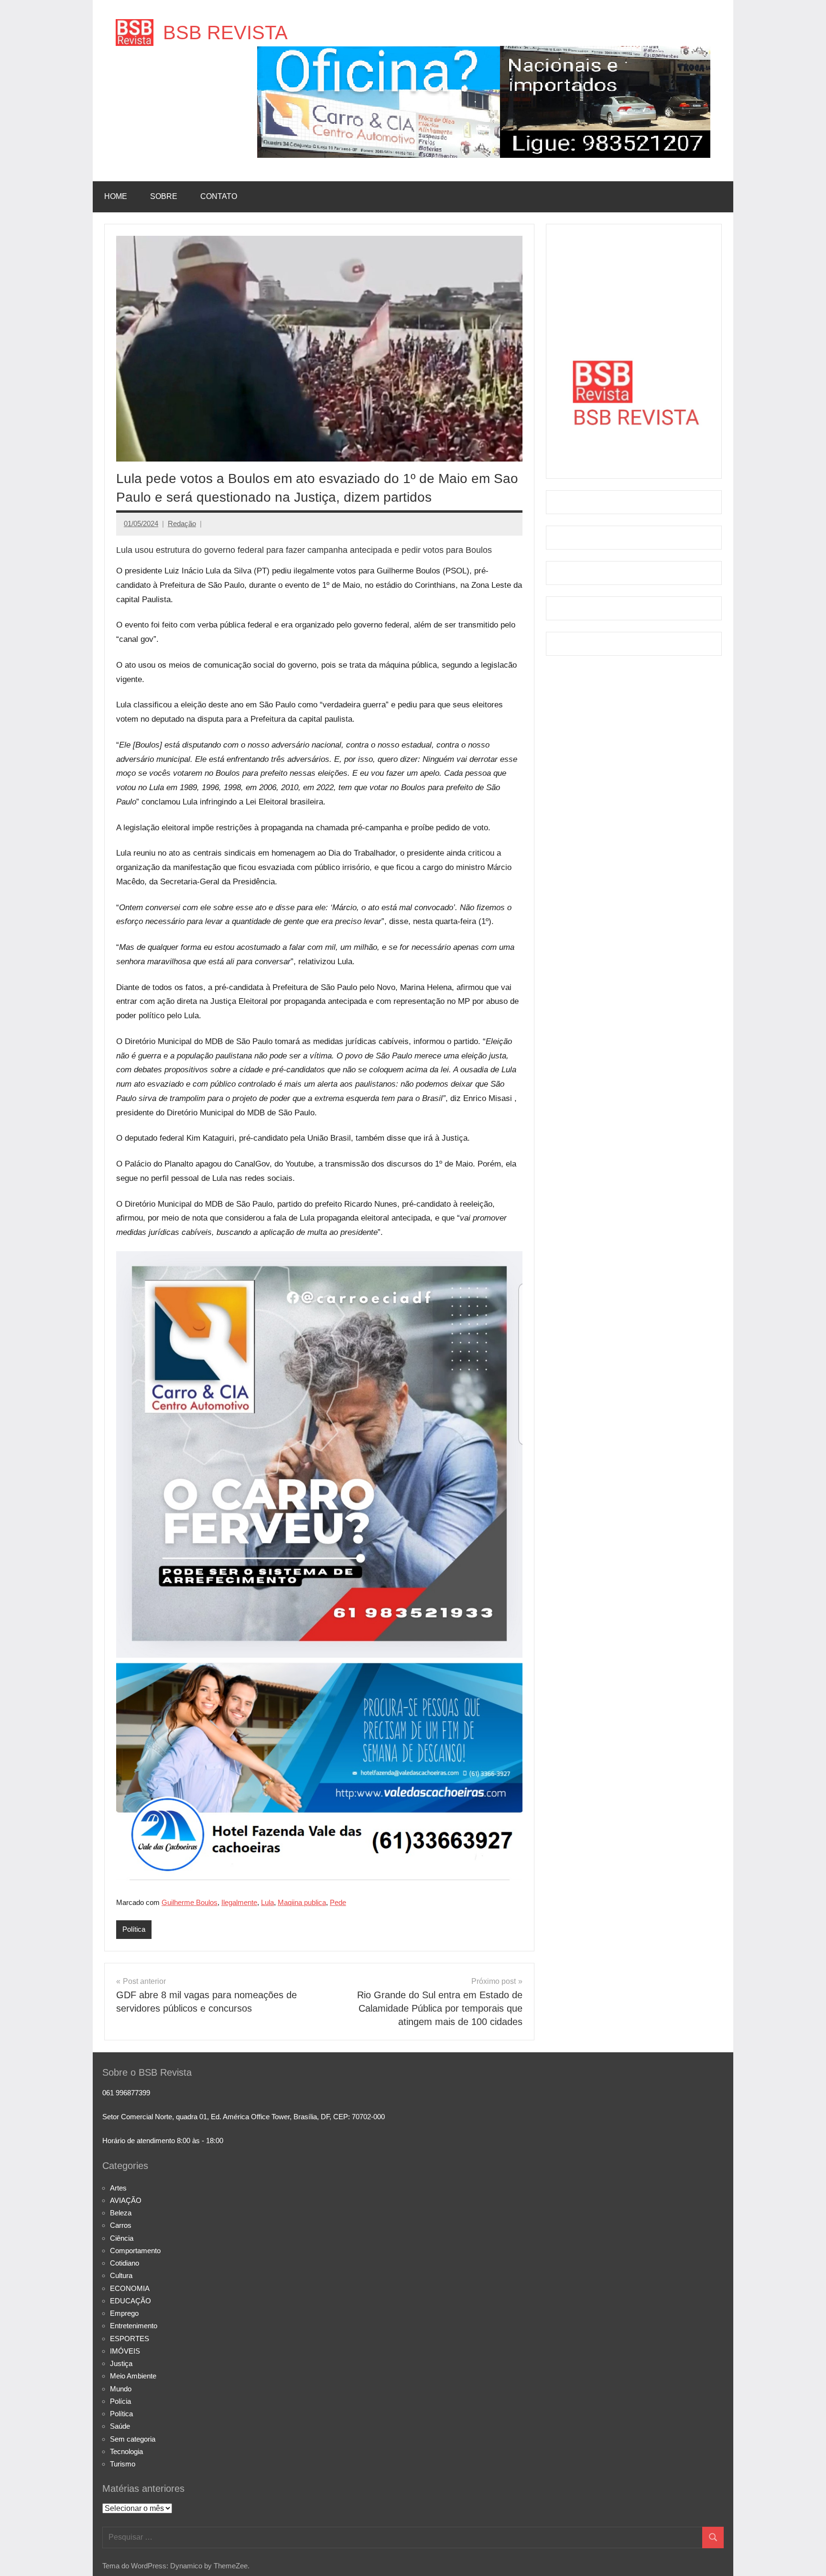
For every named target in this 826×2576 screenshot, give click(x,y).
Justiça (121, 2363)
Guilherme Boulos (190, 1902)
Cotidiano (125, 2263)
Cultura (121, 2275)
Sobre (164, 196)
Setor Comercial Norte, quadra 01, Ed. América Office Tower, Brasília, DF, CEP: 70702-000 (244, 2117)
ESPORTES (130, 2339)
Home (116, 196)
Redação (182, 523)
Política (134, 1929)
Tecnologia (126, 2451)
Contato (219, 196)
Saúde (120, 2426)
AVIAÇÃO (126, 2200)
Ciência (122, 2238)
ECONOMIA (130, 2288)
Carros (121, 2225)
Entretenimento (134, 2326)
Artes (118, 2188)
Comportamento (135, 2251)
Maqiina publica (302, 1902)
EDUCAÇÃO (130, 2301)
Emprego (124, 2313)
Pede (338, 1902)
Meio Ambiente (133, 2376)
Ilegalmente (239, 1902)
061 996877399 (126, 2093)
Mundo (121, 2389)
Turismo (123, 2464)
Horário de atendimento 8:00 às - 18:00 (163, 2141)
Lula (267, 1902)
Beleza (121, 2213)
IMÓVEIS (125, 2351)
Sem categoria (133, 2439)
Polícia (120, 2401)
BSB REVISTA (225, 33)
